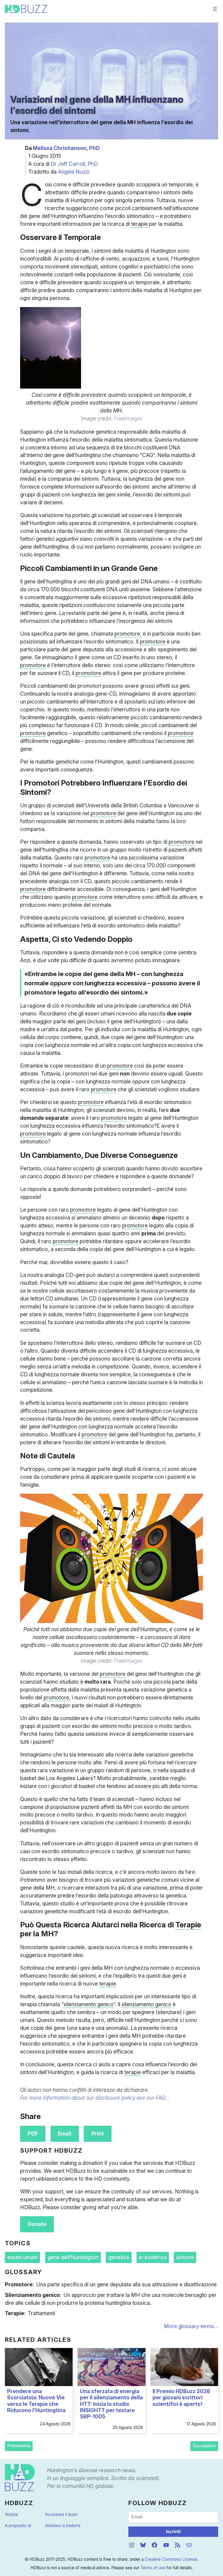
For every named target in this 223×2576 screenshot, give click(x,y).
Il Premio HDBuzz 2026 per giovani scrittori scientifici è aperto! (181, 2398)
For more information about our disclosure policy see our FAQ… (95, 2098)
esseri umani (22, 2257)
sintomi (185, 2257)
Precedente (19, 2446)
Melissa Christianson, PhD (66, 148)
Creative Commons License (171, 2559)
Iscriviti (173, 2532)
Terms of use (153, 2568)
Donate (37, 2224)
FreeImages (128, 418)
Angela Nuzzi (74, 172)
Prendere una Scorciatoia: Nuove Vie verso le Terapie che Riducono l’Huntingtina (36, 2401)
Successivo (204, 2446)
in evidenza (153, 2257)
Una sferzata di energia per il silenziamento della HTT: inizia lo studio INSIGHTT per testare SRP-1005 (111, 2404)
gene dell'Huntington (73, 2257)
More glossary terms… (191, 2326)
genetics (119, 2257)
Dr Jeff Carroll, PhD (74, 164)
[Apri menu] (215, 9)
